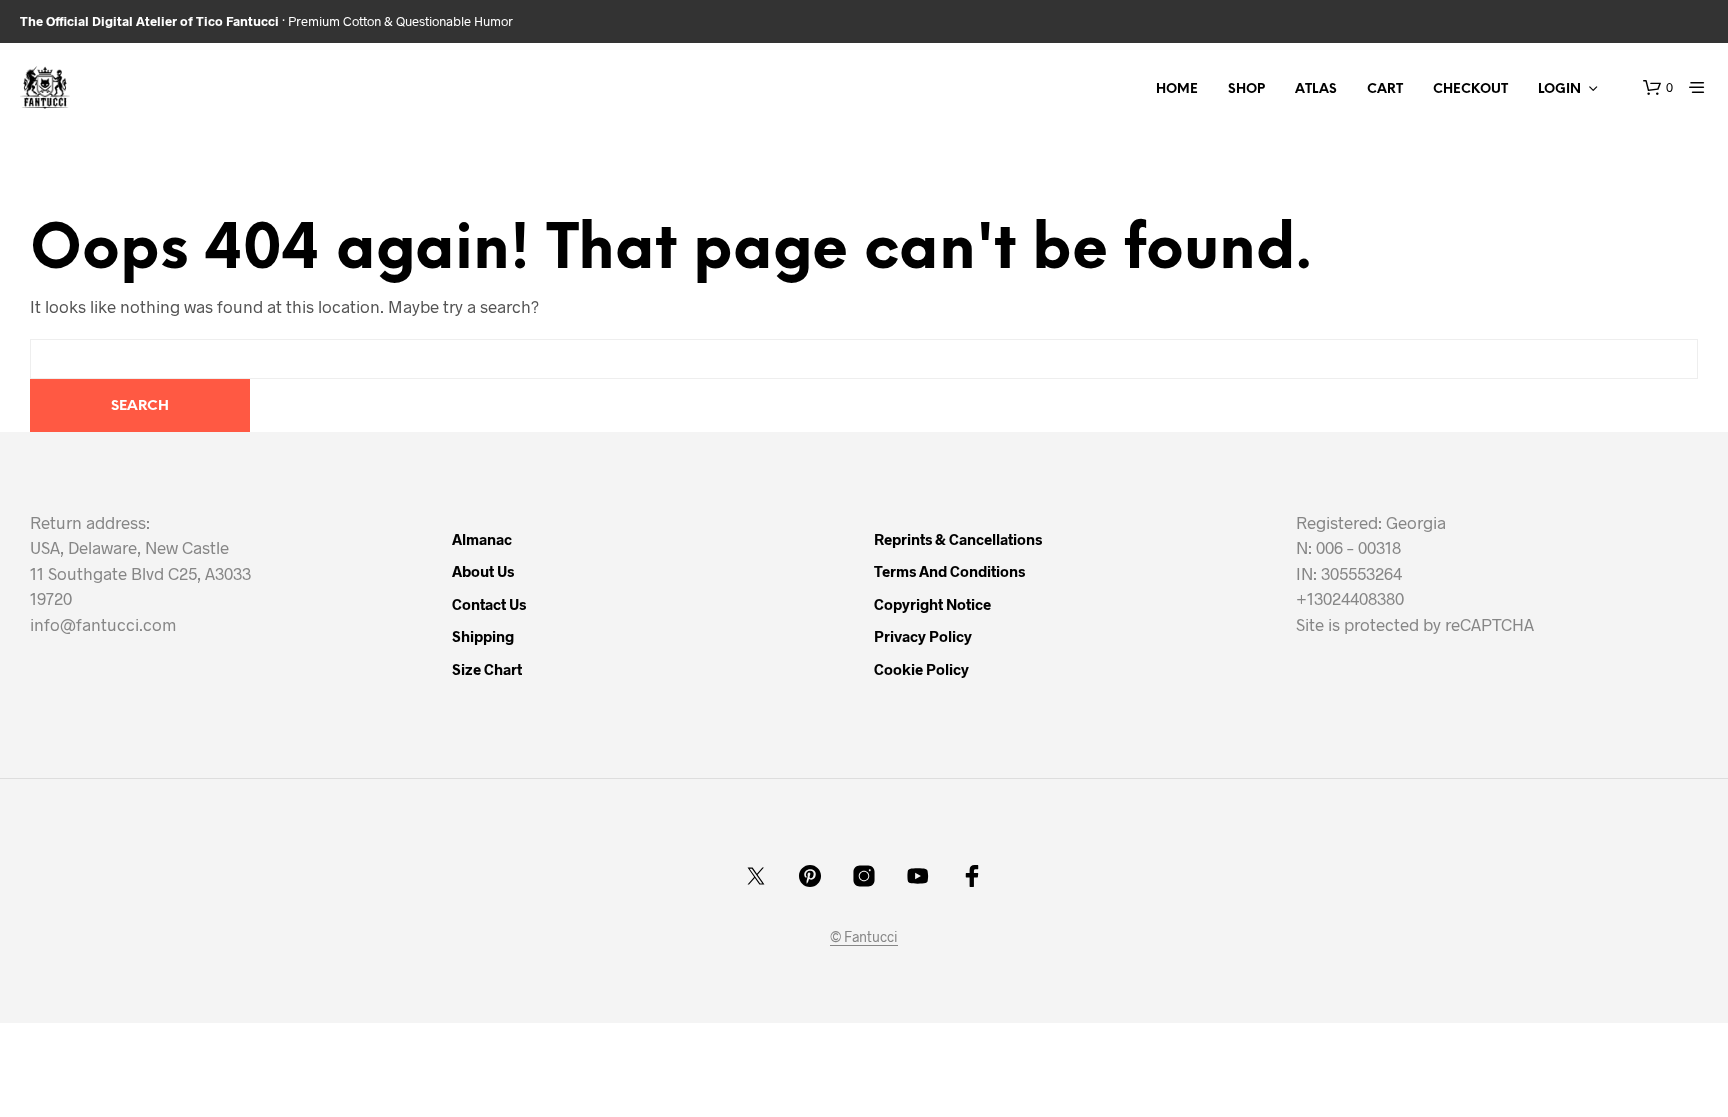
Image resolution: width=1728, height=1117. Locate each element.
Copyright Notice (932, 604)
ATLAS (1316, 89)
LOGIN (1559, 89)
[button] (1658, 88)
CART (1385, 89)
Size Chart (487, 669)
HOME (1177, 89)
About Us (483, 571)
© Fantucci (864, 937)
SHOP (1246, 89)
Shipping (483, 636)
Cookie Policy (921, 669)
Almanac (482, 539)
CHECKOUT (1470, 89)
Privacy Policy (923, 636)
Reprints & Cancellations (958, 539)
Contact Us (489, 604)
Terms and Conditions (949, 571)
